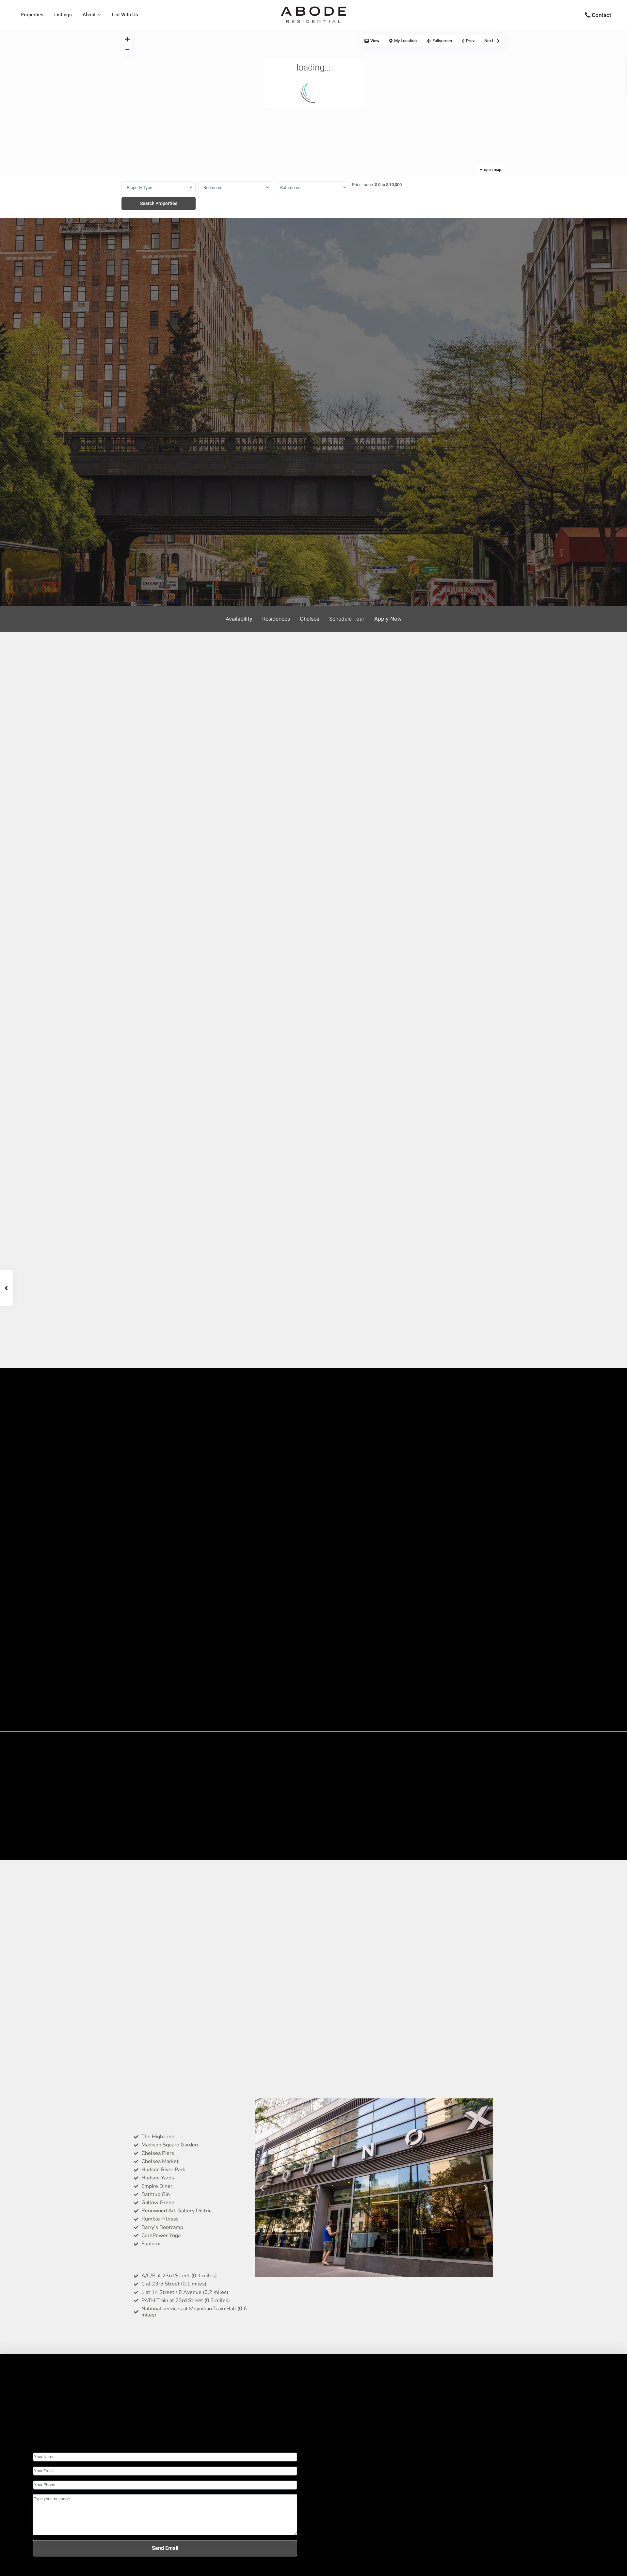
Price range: (363, 185)
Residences (276, 619)
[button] (262, 2188)
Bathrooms (290, 188)
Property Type (139, 188)
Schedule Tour (347, 619)
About (89, 15)
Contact (602, 15)
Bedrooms (213, 188)
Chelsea (310, 619)
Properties (32, 15)
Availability (239, 619)
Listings (63, 15)
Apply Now (388, 619)
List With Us (125, 15)
